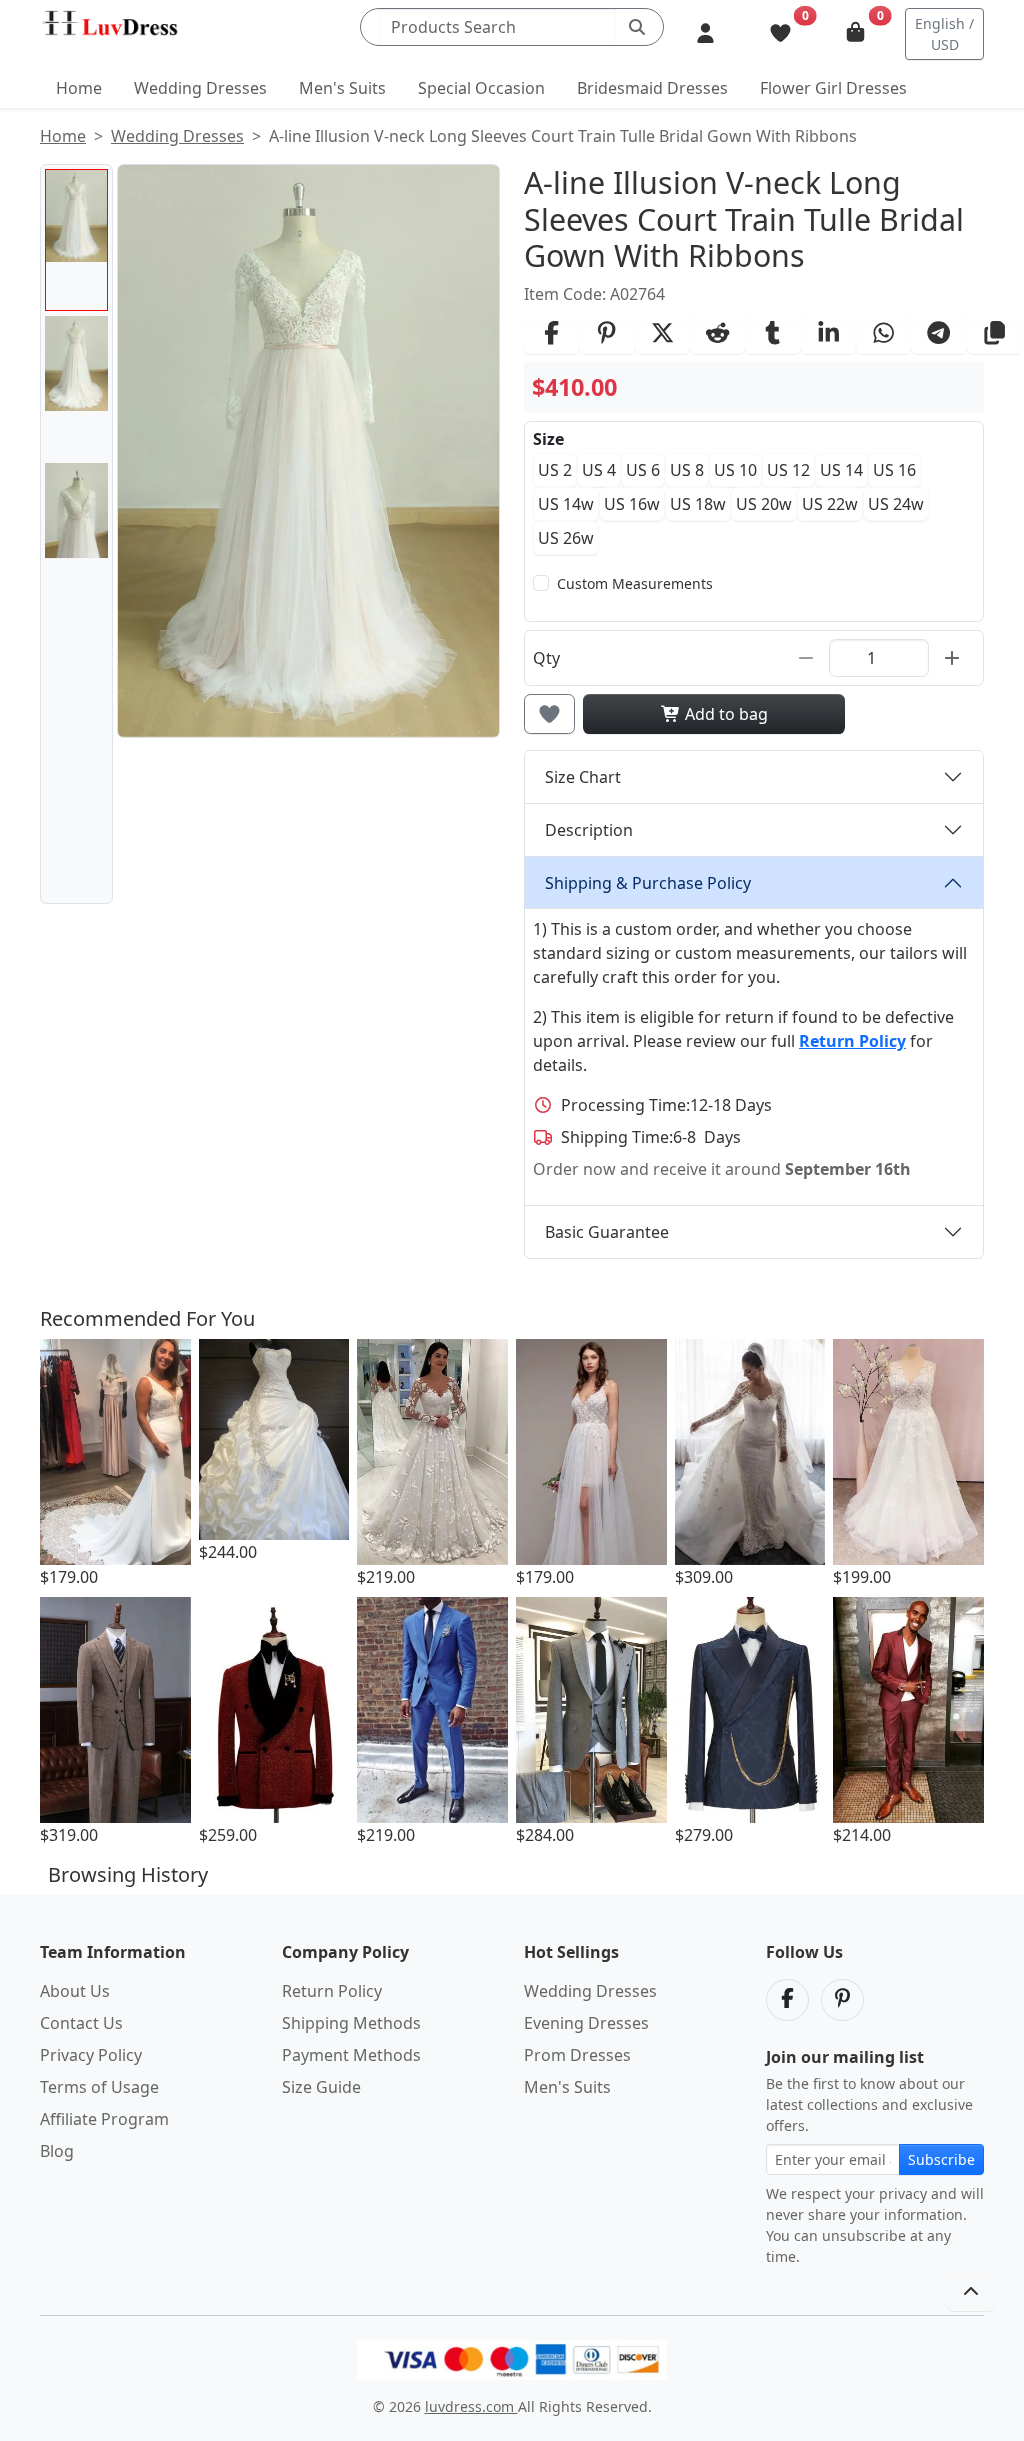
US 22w (830, 504)
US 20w (764, 504)
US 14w (566, 504)
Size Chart (583, 777)
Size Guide (321, 2087)
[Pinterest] (842, 2000)
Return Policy (332, 1991)
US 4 (599, 470)
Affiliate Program (104, 2119)
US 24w (896, 504)
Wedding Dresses (200, 88)
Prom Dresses (577, 2055)
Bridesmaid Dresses (652, 88)
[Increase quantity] (952, 658)
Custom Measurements (635, 583)
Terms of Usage (99, 2087)
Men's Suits (342, 88)
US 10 (735, 470)
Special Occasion (481, 88)
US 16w (632, 504)
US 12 (788, 470)
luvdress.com (471, 2406)
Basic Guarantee (607, 1232)
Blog (57, 2151)
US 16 (894, 470)
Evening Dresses (586, 2023)
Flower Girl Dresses (833, 88)
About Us (75, 1991)
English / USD (944, 34)
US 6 (643, 470)
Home (79, 88)
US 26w (566, 538)
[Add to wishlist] (549, 714)
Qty (546, 658)
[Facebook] (787, 2000)
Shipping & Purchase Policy (648, 883)
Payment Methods (351, 2055)
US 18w (698, 504)
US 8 (687, 470)
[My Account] (705, 34)
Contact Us (81, 2023)
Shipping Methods (351, 2023)
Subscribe (941, 2159)
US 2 (555, 470)
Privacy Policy (91, 2055)
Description (589, 830)
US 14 (841, 470)
